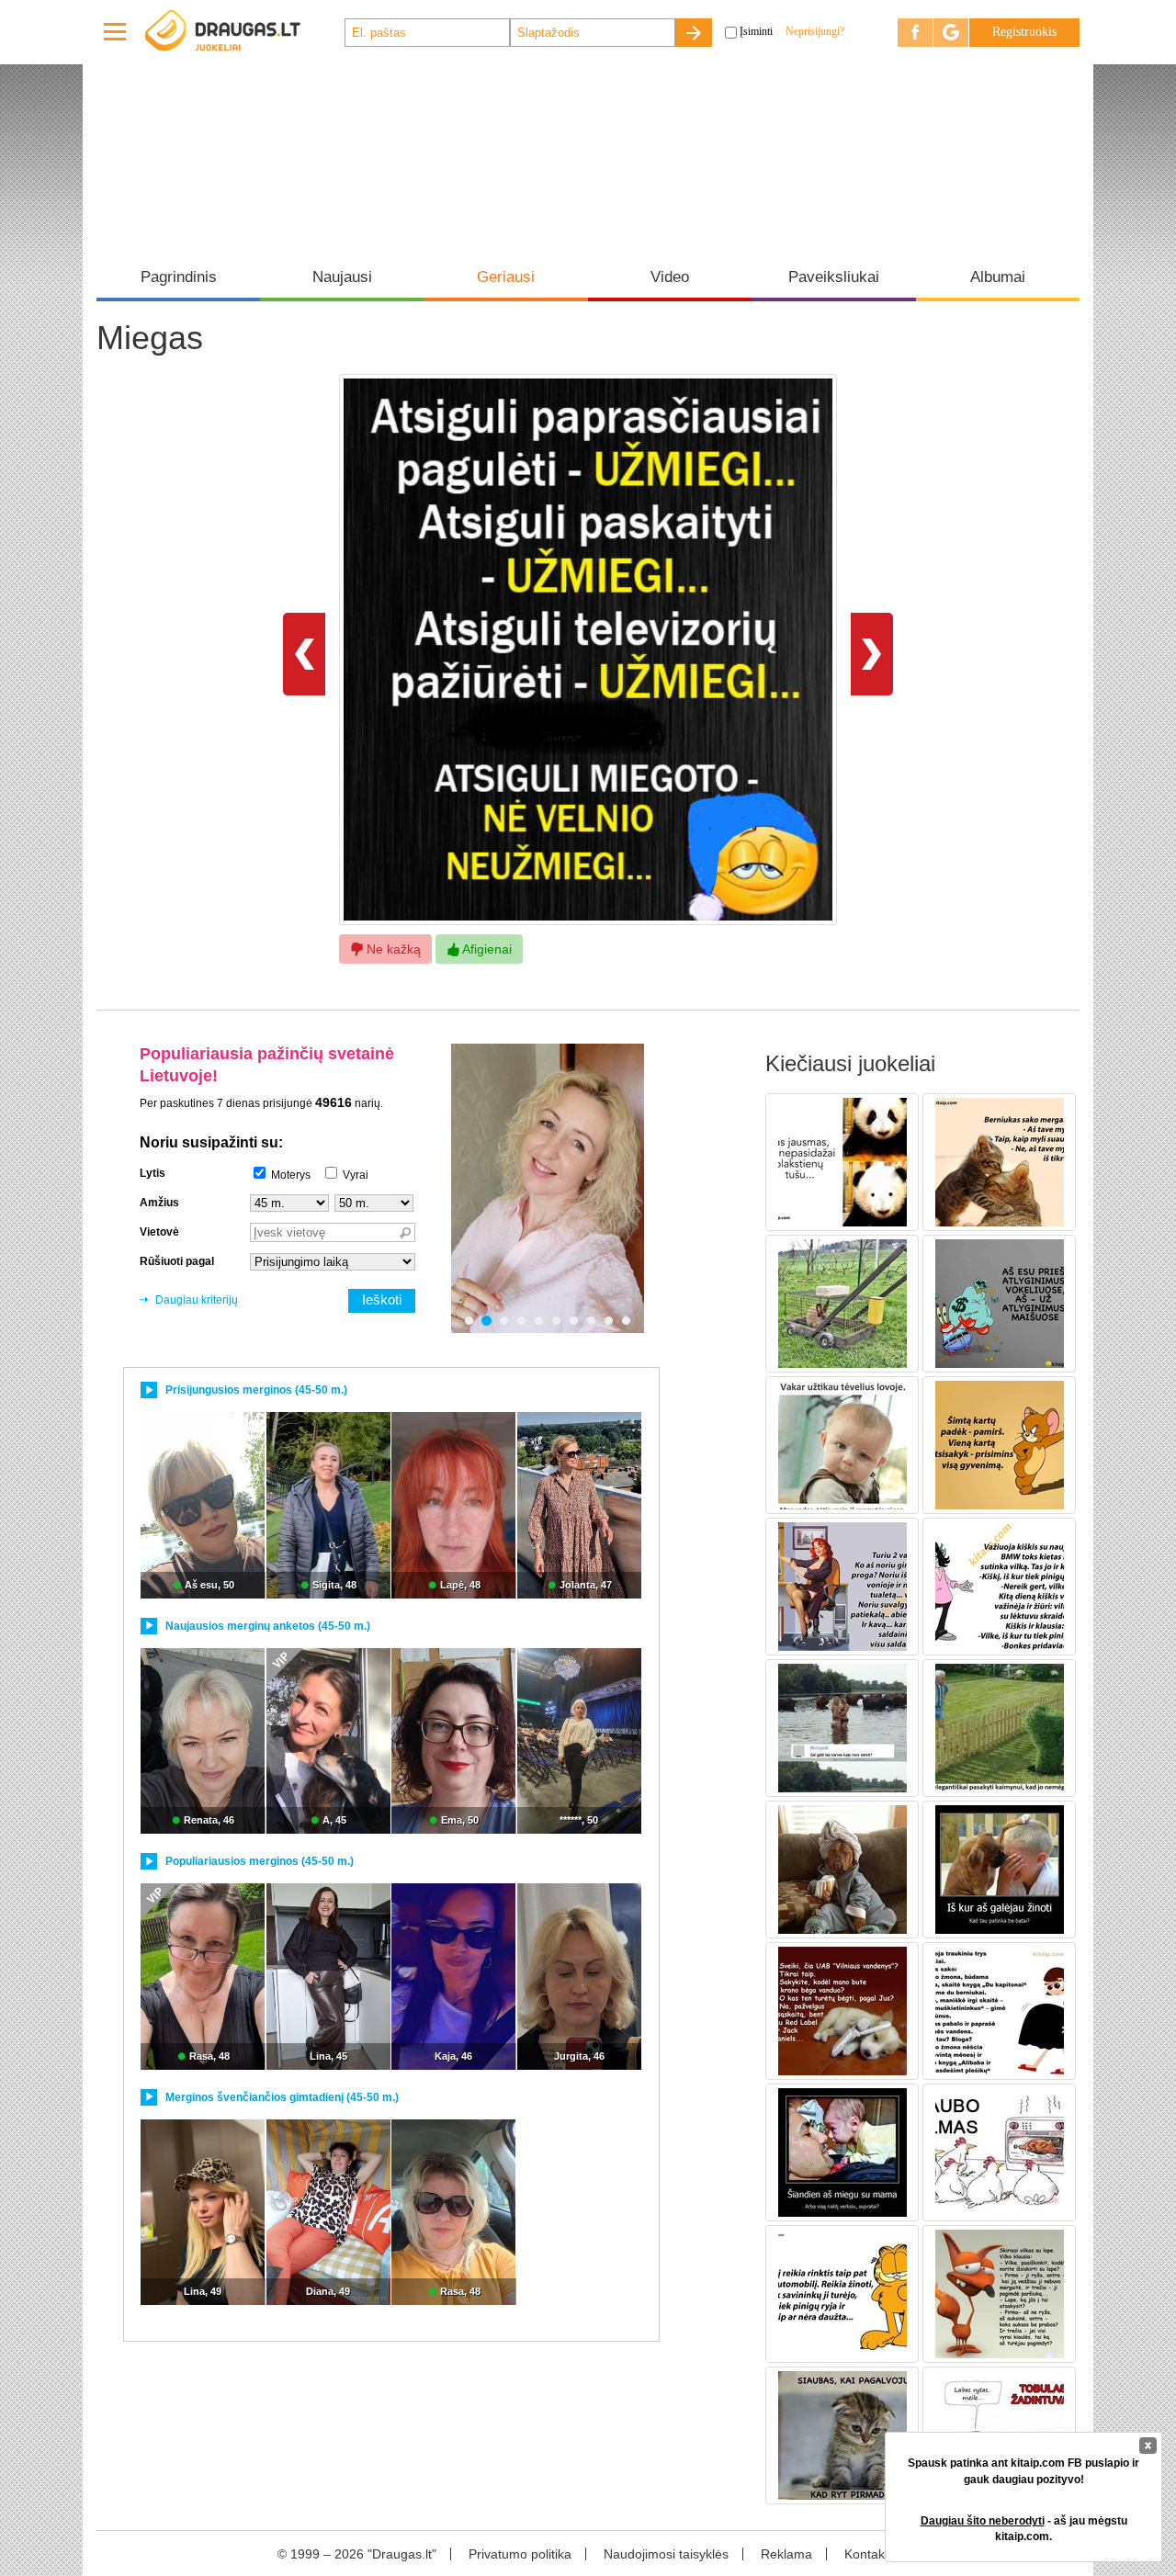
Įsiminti (756, 31)
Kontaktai (871, 2554)
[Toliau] (872, 653)
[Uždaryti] (1148, 2446)
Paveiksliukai (834, 277)
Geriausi (506, 277)
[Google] (951, 33)
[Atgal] (304, 653)
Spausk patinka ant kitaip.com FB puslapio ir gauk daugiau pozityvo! (1023, 2471)
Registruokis (1024, 32)
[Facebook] (915, 33)
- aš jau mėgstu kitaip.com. (1024, 2529)
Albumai (998, 277)
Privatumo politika (520, 2554)
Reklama (786, 2554)
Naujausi (342, 277)
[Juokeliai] (243, 32)
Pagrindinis (179, 277)
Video (670, 277)
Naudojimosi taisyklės (666, 2554)
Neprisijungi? (815, 31)
